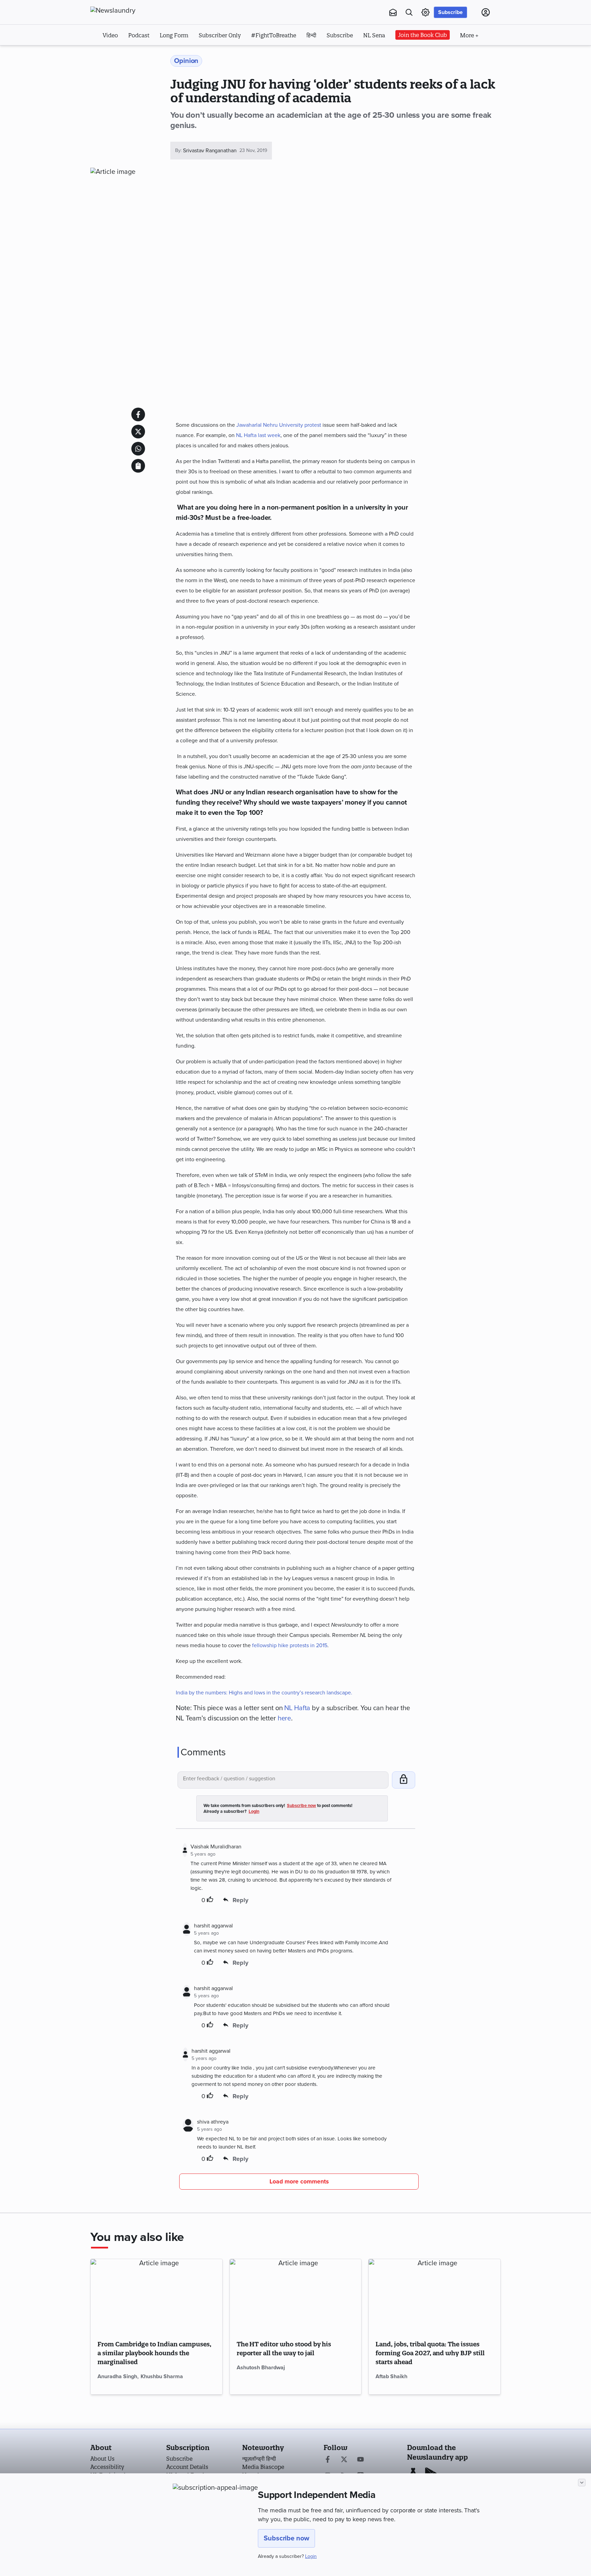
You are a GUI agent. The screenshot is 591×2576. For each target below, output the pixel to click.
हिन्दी (311, 35)
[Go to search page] (409, 12)
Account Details (187, 2467)
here (285, 1718)
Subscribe (450, 12)
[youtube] (360, 2460)
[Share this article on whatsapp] (138, 449)
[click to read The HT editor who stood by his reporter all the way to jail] (296, 2296)
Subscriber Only (220, 35)
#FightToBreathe (274, 35)
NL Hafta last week (258, 435)
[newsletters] (393, 12)
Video (110, 35)
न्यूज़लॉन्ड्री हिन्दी (259, 2459)
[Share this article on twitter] (138, 432)
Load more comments (299, 2182)
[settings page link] (425, 12)
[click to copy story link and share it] (138, 466)
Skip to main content (124, 54)
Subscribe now (286, 2538)
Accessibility (107, 2467)
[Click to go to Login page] (486, 12)
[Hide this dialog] (582, 2483)
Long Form (174, 35)
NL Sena (374, 35)
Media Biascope (263, 2467)
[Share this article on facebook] (138, 414)
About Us (102, 2459)
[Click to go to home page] (128, 11)
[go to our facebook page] (328, 2460)
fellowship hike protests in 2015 (290, 1645)
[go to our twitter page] (344, 2460)
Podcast (139, 35)
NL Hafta (297, 1708)
